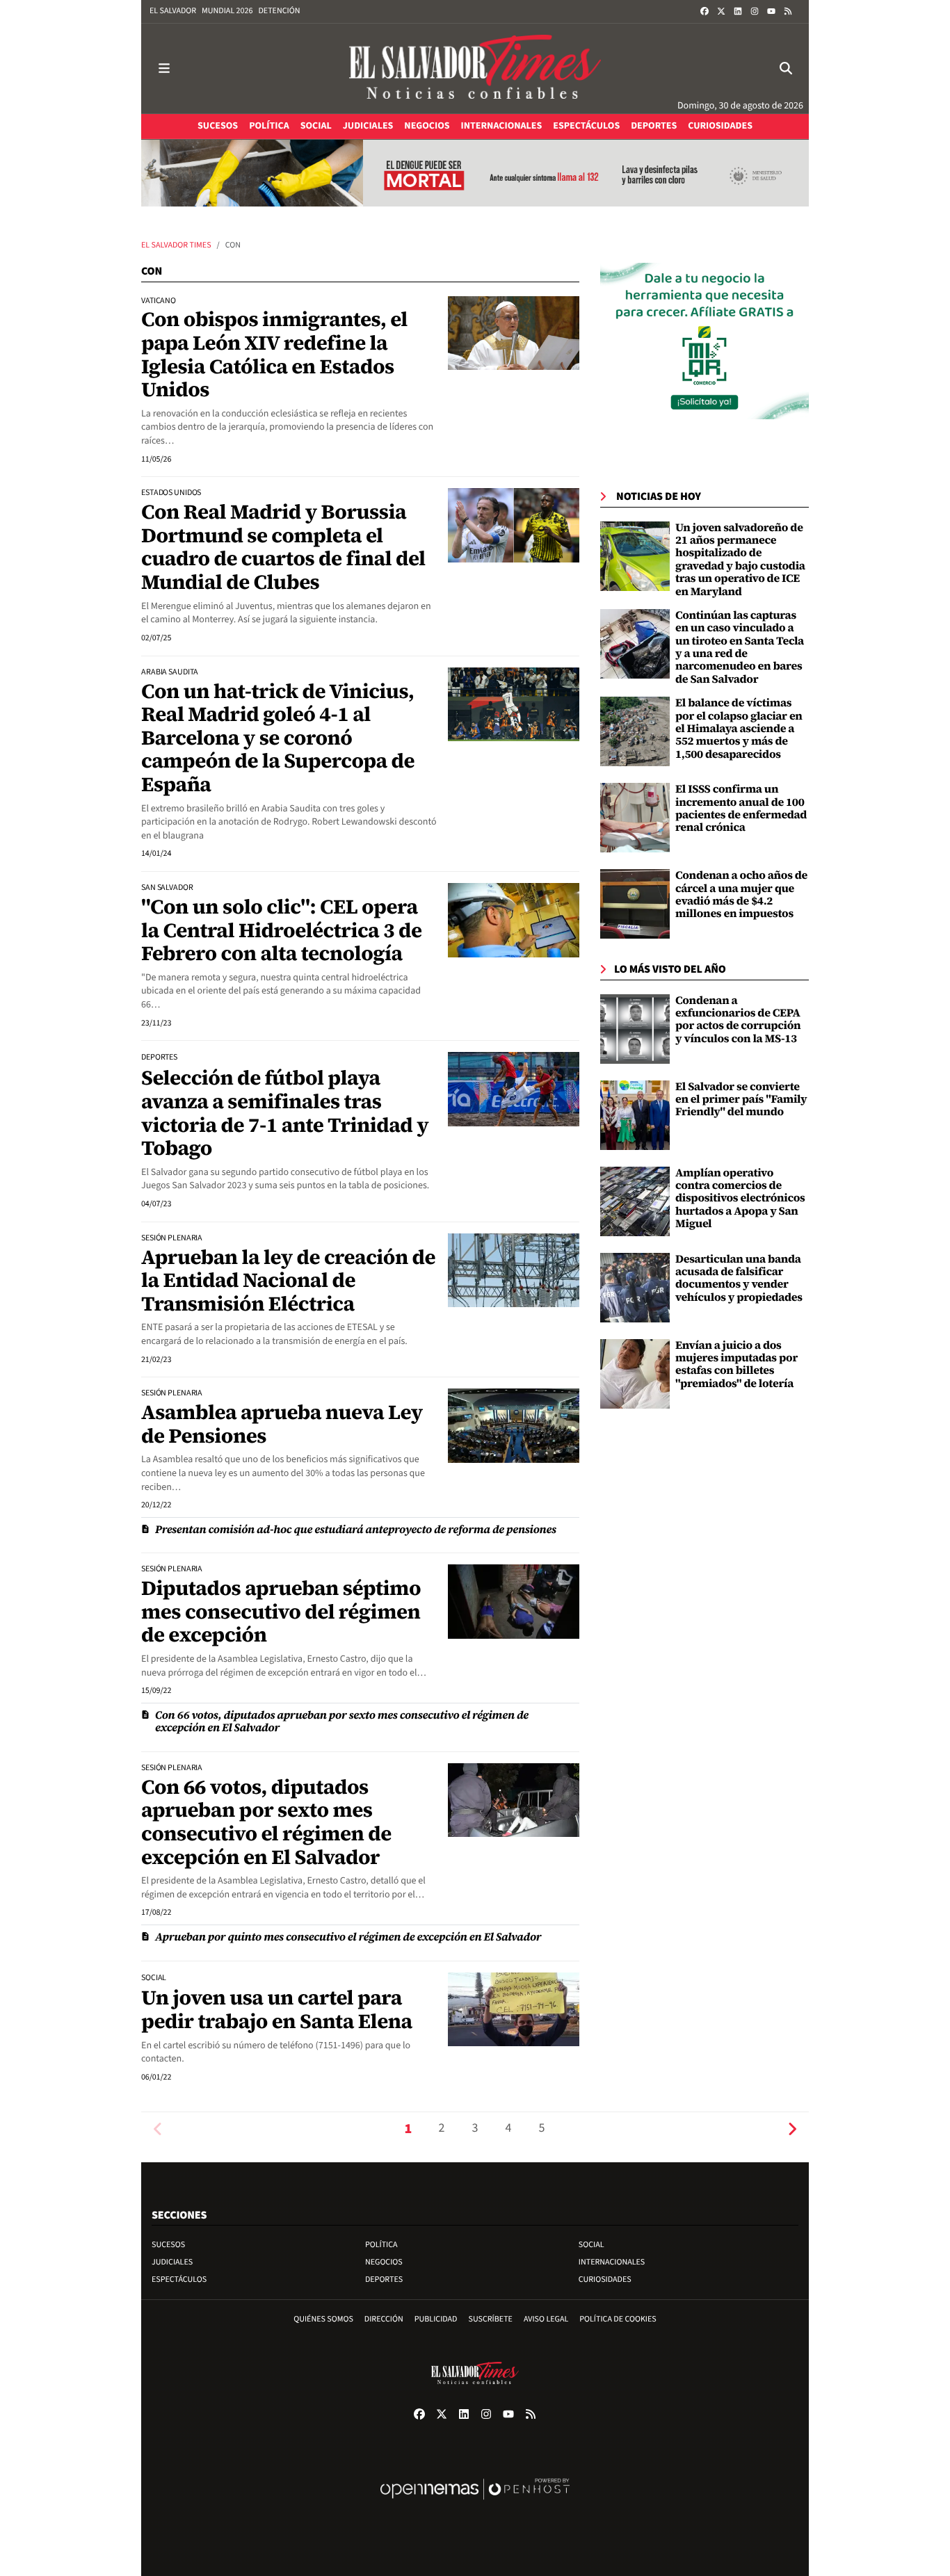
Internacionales (612, 2262)
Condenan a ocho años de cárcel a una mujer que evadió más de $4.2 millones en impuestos (741, 894)
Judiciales (172, 2262)
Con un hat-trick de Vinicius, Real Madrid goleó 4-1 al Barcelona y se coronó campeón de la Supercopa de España (278, 738)
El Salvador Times (176, 245)
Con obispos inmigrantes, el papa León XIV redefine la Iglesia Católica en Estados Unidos (274, 354)
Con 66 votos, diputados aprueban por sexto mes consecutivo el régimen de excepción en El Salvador (342, 1722)
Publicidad (436, 2319)
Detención (279, 11)
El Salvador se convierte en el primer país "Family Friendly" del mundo (741, 1100)
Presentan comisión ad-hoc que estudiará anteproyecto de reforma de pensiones (356, 1530)
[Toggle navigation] (164, 68)
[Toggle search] (786, 68)
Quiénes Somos (323, 2319)
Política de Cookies (618, 2319)
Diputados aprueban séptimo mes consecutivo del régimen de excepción (281, 1611)
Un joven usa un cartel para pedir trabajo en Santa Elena (277, 2009)
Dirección (384, 2319)
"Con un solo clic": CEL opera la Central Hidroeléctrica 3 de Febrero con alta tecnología (282, 930)
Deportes (384, 2279)
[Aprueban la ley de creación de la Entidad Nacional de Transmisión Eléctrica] (514, 1270)
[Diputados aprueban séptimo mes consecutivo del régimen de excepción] (514, 1601)
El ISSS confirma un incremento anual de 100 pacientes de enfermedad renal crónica (741, 808)
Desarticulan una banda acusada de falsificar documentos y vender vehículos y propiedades (739, 1278)
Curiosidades (605, 2279)
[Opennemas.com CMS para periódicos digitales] (475, 2503)
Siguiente (792, 2129)
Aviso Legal (546, 2319)
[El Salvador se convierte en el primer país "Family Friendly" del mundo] (635, 1115)
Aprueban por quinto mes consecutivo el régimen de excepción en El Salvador (348, 1937)
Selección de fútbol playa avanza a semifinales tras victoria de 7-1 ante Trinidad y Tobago (285, 1113)
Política (381, 2245)
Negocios (384, 2262)
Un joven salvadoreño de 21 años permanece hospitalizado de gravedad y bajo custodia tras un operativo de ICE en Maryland (740, 560)
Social (591, 2245)
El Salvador (173, 11)
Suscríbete (491, 2319)
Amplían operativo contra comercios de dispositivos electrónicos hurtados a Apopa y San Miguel (740, 1199)
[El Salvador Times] (475, 68)
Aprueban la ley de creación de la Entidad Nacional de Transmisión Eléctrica (288, 1280)
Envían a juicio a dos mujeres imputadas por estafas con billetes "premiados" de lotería (736, 1364)
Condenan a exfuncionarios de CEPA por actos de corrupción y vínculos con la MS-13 (738, 1020)
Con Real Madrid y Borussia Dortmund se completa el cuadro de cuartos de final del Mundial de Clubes (283, 547)
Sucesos (168, 2245)
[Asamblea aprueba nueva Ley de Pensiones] (514, 1425)
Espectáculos (179, 2279)
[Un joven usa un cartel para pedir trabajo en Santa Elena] (514, 2009)
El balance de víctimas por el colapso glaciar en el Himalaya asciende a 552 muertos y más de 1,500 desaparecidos (739, 729)
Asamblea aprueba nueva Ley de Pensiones (282, 1424)
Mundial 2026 (227, 11)
